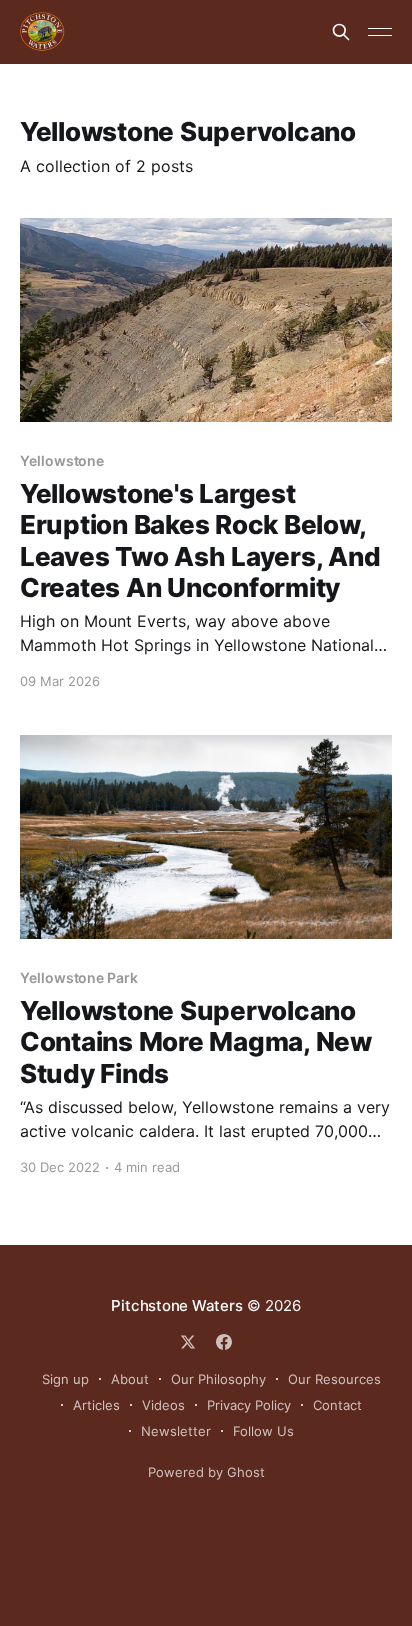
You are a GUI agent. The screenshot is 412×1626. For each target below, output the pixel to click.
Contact (337, 1405)
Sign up (65, 1379)
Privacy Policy (249, 1405)
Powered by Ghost (206, 1472)
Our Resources (334, 1379)
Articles (96, 1405)
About (130, 1379)
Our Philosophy (218, 1379)
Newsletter (176, 1431)
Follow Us (263, 1431)
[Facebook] (224, 1342)
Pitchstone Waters (176, 1305)
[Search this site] (341, 32)
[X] (188, 1342)
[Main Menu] (380, 32)
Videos (163, 1405)
